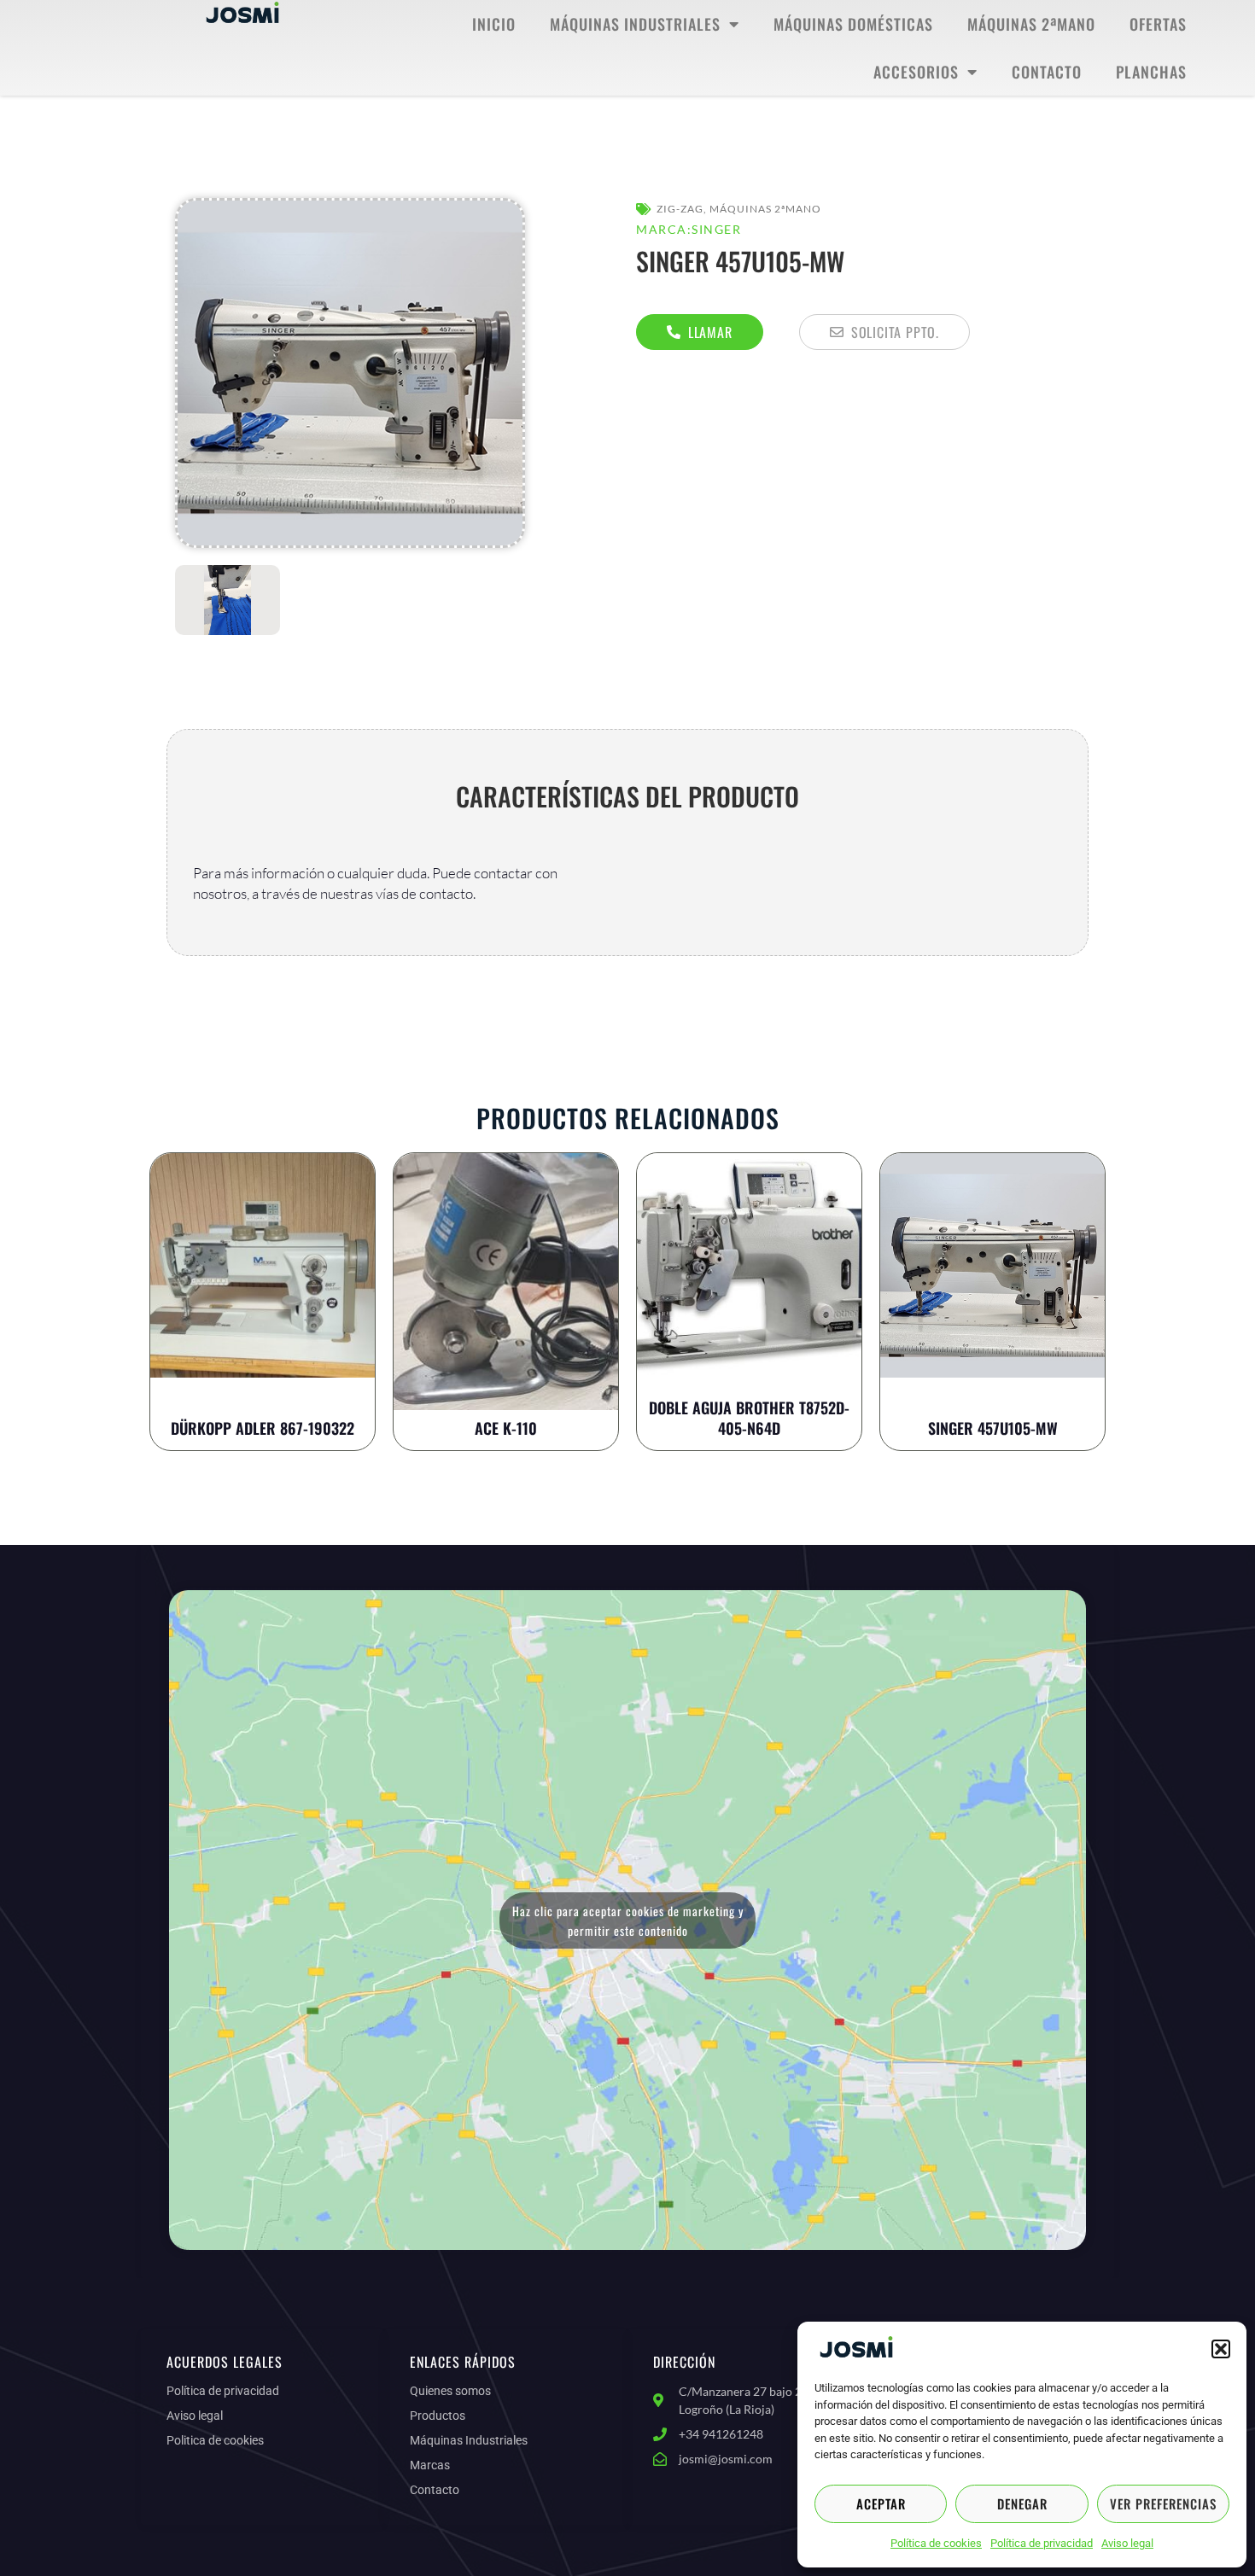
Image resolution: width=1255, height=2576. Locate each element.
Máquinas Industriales (635, 24)
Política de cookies (936, 2543)
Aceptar (881, 2503)
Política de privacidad (1042, 2543)
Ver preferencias (1163, 2503)
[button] (1221, 2349)
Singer (716, 229)
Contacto (1047, 72)
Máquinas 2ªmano (1031, 24)
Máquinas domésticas (853, 24)
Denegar (1022, 2503)
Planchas (1151, 72)
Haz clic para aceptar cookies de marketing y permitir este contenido (628, 1920)
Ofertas (1158, 24)
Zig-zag (680, 209)
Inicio (494, 24)
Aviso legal (1127, 2543)
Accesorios (916, 72)
